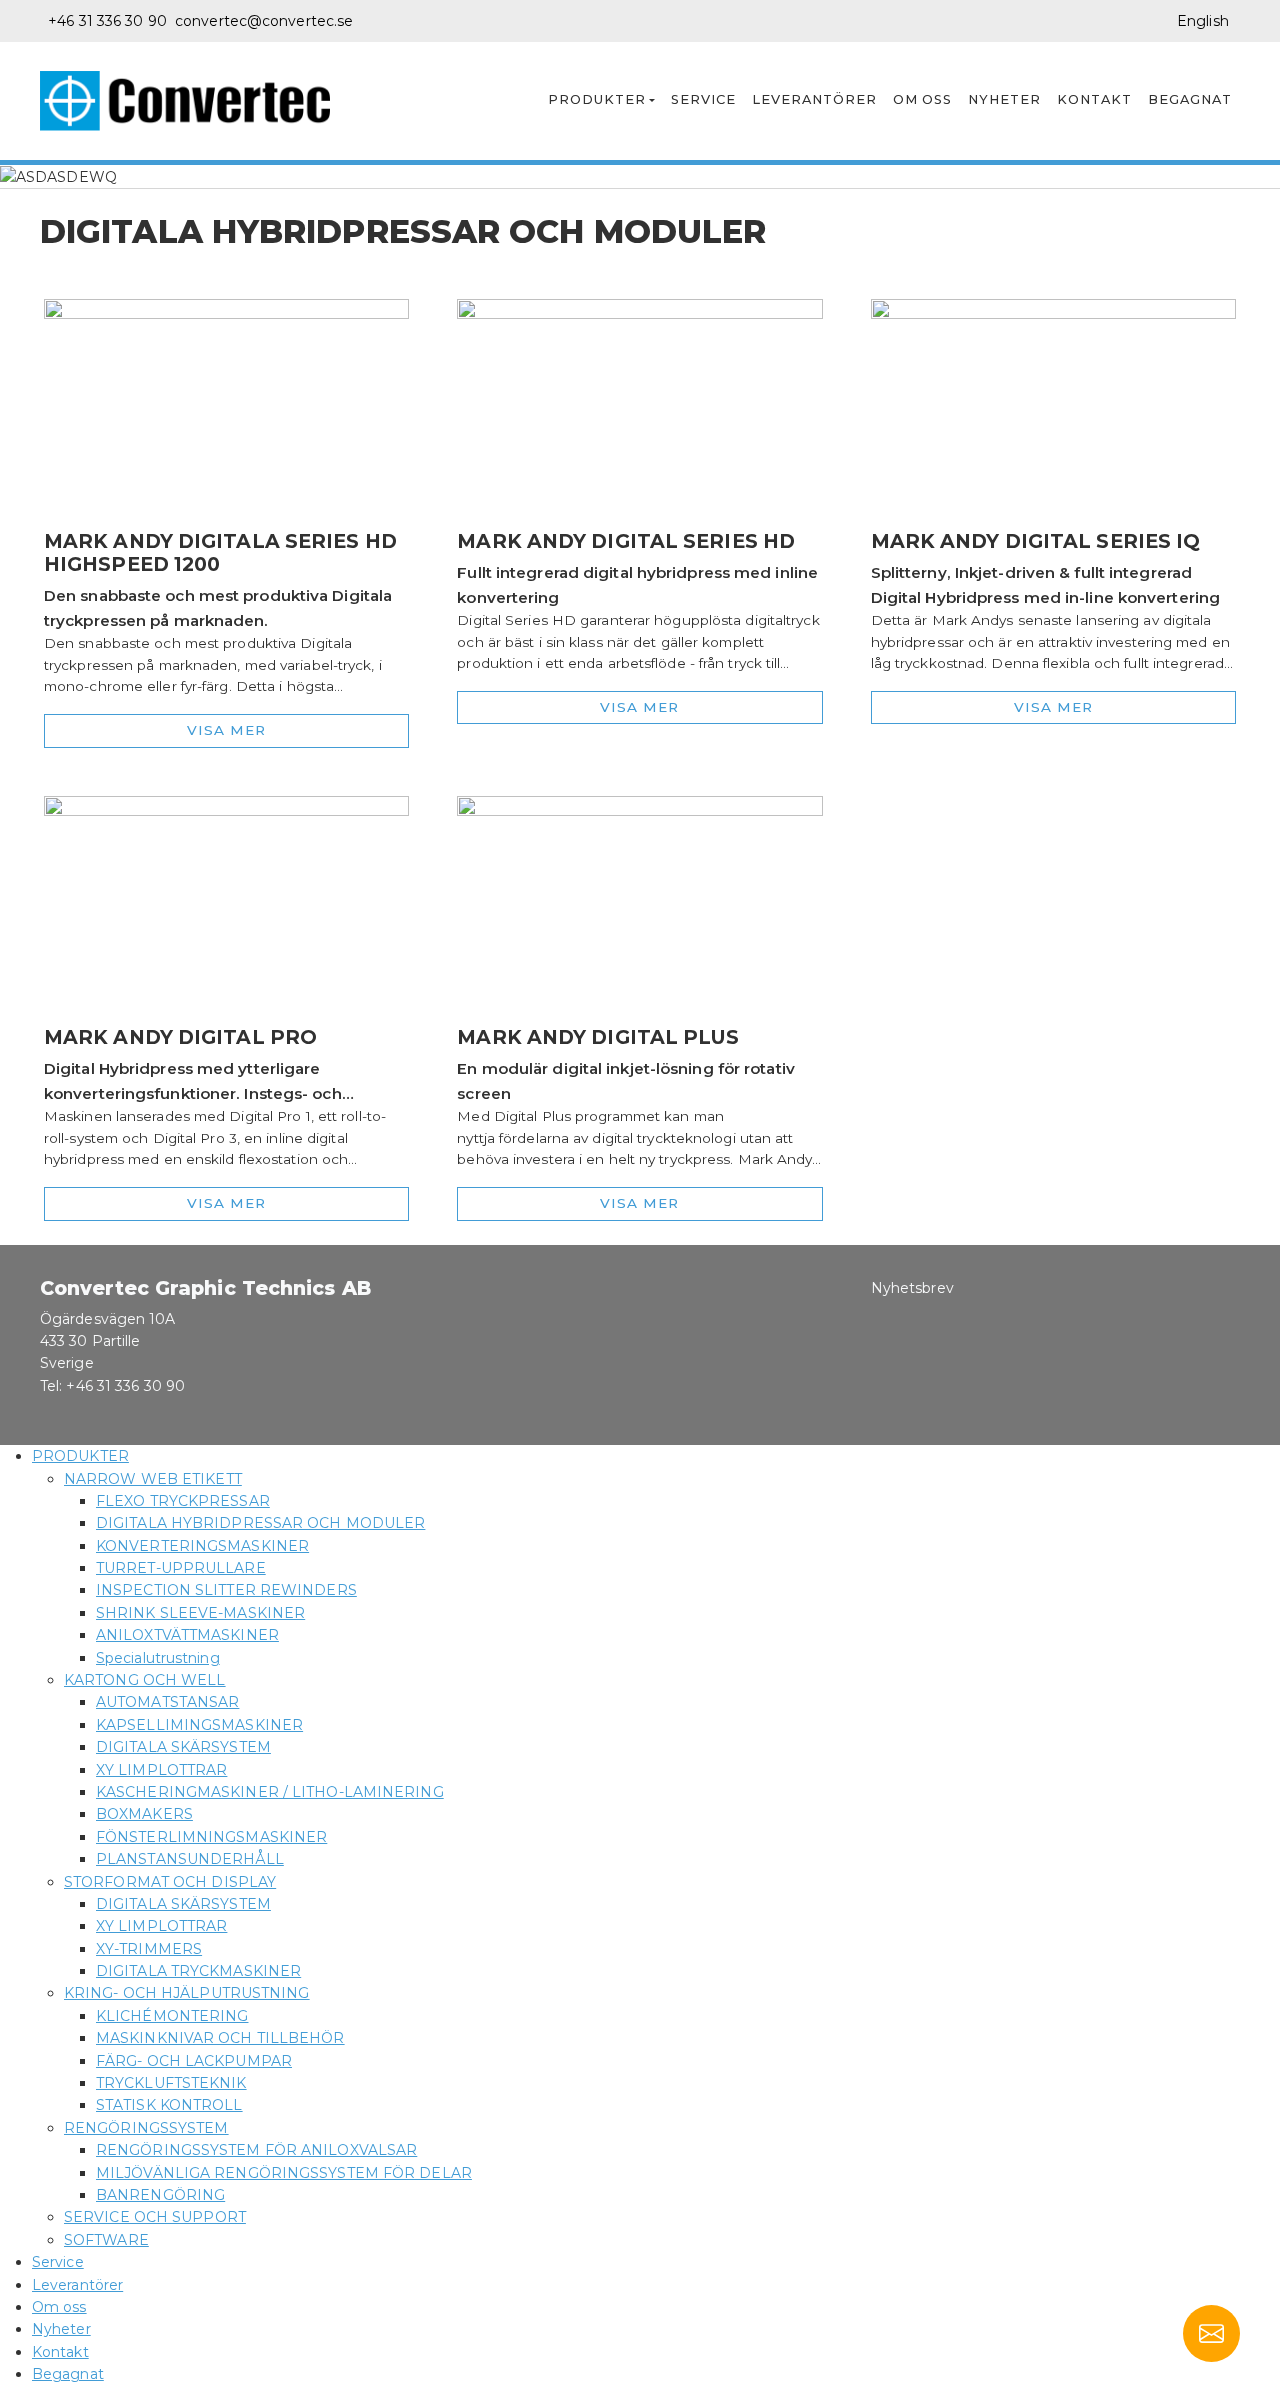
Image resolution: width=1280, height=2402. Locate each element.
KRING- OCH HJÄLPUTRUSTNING (187, 1993)
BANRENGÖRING (160, 2195)
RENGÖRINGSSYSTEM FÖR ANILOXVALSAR (256, 2150)
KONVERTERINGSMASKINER (202, 1546)
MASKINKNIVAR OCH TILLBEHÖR (220, 2038)
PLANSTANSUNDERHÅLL (190, 1859)
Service (703, 99)
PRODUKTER (80, 1456)
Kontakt (1094, 99)
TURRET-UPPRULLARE (181, 1568)
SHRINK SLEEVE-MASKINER (200, 1613)
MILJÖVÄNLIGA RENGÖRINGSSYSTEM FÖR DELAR (284, 2173)
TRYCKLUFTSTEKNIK (171, 2083)
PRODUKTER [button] (597, 99)
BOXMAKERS (144, 1814)
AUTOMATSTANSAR (167, 1702)
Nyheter (1004, 99)
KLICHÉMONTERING (172, 2016)
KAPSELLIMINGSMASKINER (199, 1725)
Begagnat (1190, 99)
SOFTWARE (106, 2240)
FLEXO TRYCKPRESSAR (183, 1501)
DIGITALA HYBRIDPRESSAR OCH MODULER (260, 1523)
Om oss (922, 99)
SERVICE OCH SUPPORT (155, 2217)
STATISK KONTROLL (169, 2105)
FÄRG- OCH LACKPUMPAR (194, 2061)
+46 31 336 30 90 (107, 21)
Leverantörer (814, 99)
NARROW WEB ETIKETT (153, 1479)
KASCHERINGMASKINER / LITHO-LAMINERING (270, 1792)
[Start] (193, 101)
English (1203, 21)
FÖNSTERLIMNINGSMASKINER (211, 1837)
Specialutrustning (158, 1658)
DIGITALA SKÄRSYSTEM (183, 1747)
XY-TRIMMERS (149, 1949)
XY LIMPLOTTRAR (161, 1770)
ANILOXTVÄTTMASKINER (187, 1635)
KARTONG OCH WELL (145, 1680)
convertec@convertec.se (264, 21)
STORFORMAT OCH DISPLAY (170, 1882)
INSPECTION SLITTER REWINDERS (226, 1590)
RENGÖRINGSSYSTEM (146, 2128)
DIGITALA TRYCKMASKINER (198, 1971)
